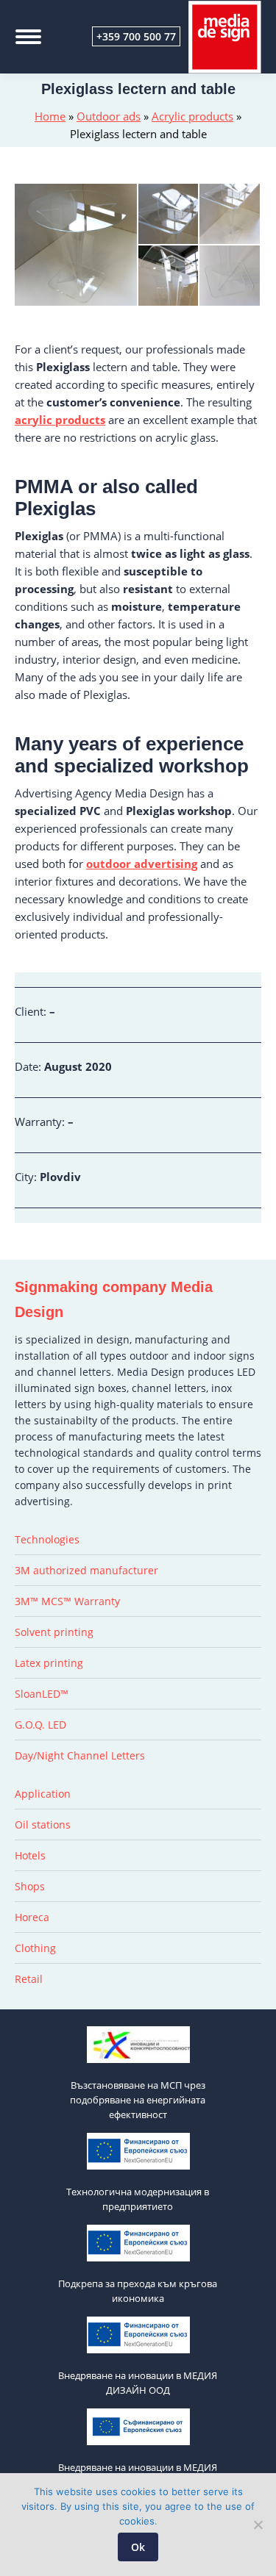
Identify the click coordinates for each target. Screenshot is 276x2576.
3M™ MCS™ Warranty (67, 1601)
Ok (138, 2547)
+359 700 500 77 (136, 36)
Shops (30, 1886)
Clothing (35, 1948)
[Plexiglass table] (77, 245)
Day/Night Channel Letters (80, 1755)
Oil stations (43, 1825)
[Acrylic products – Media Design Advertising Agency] (169, 276)
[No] (258, 2525)
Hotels (30, 1855)
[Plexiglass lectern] (169, 215)
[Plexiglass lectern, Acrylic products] (230, 215)
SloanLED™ (42, 1694)
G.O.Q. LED (40, 1725)
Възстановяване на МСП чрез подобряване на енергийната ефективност (138, 2100)
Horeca (32, 1917)
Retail (29, 1979)
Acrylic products (192, 116)
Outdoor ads (109, 116)
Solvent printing (54, 1632)
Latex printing (49, 1663)
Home (50, 116)
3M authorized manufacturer (86, 1570)
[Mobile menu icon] (28, 37)
